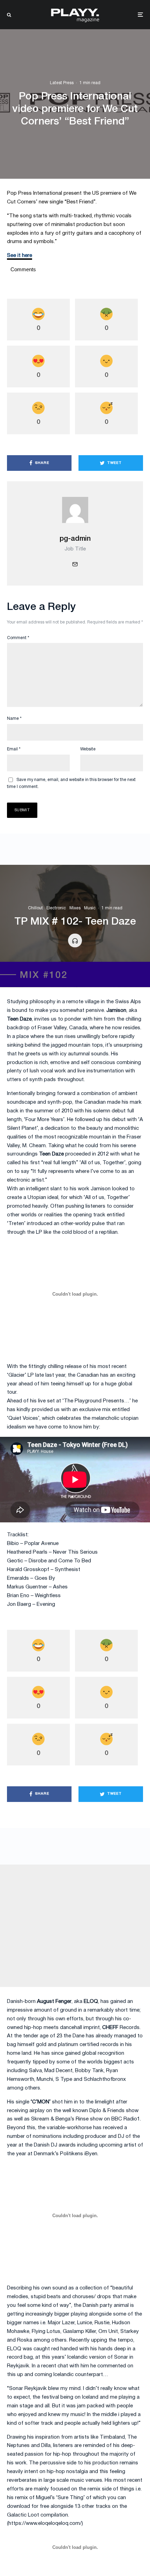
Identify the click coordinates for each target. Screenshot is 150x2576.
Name (14, 719)
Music (90, 908)
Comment (18, 638)
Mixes (75, 908)
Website (88, 749)
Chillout (35, 908)
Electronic (56, 908)
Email (14, 749)
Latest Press (62, 83)
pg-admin (75, 539)
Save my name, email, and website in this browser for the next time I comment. (71, 783)
